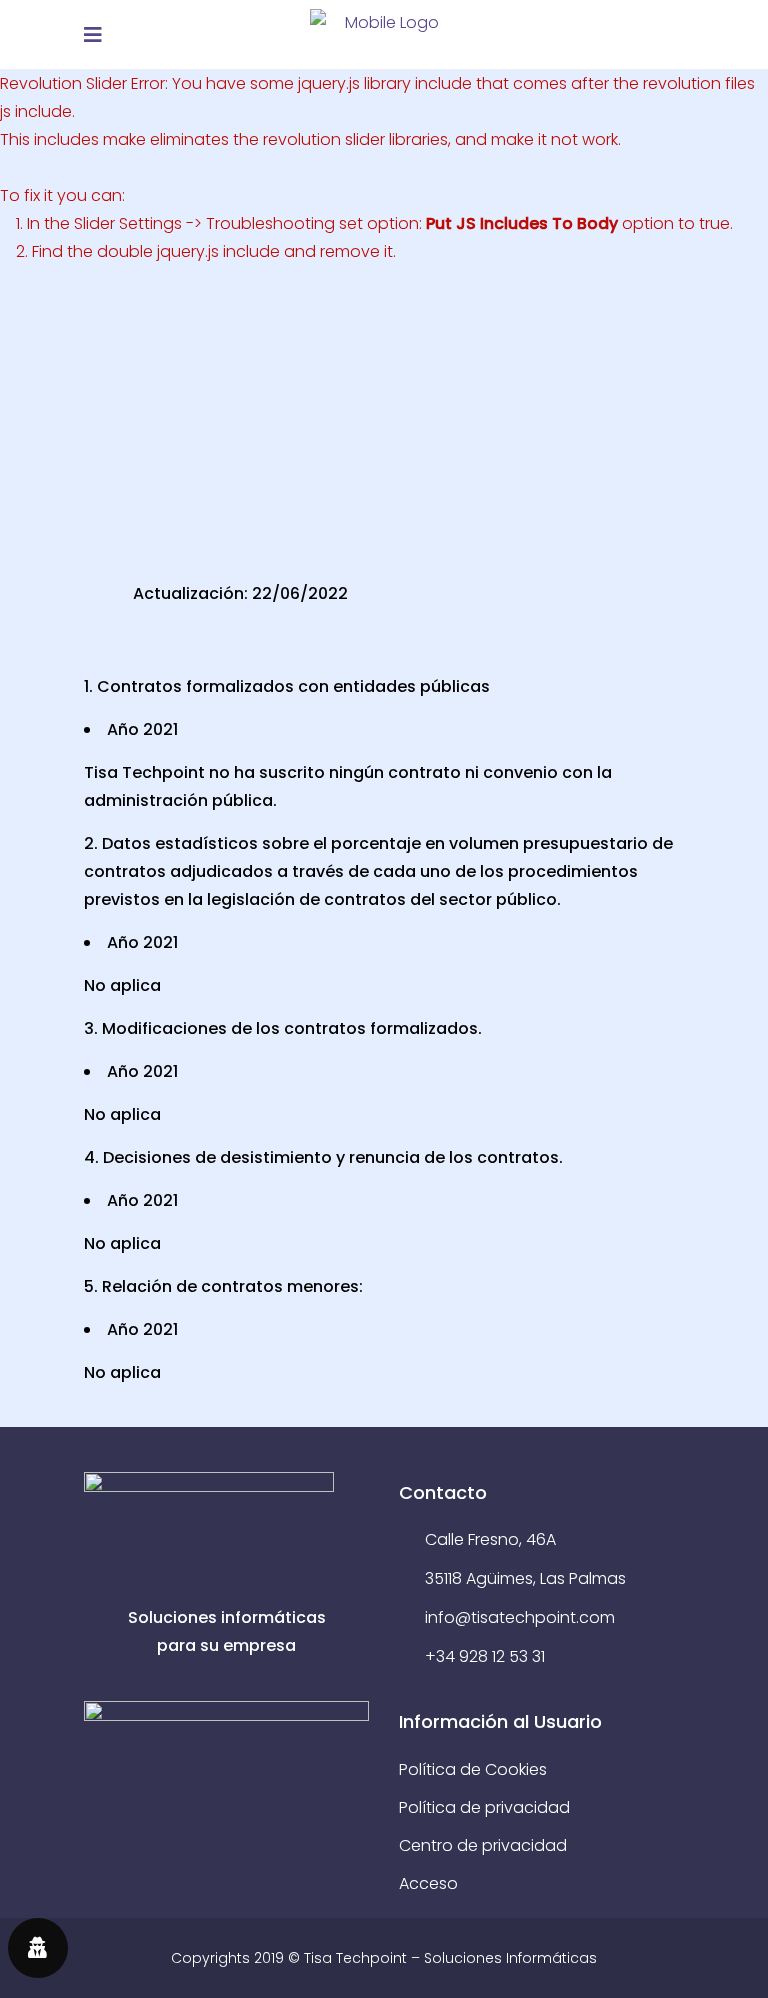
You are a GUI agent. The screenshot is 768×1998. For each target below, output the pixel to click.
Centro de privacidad (483, 1845)
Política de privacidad (484, 1807)
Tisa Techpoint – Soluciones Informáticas (450, 1958)
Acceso (428, 1883)
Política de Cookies (473, 1769)
